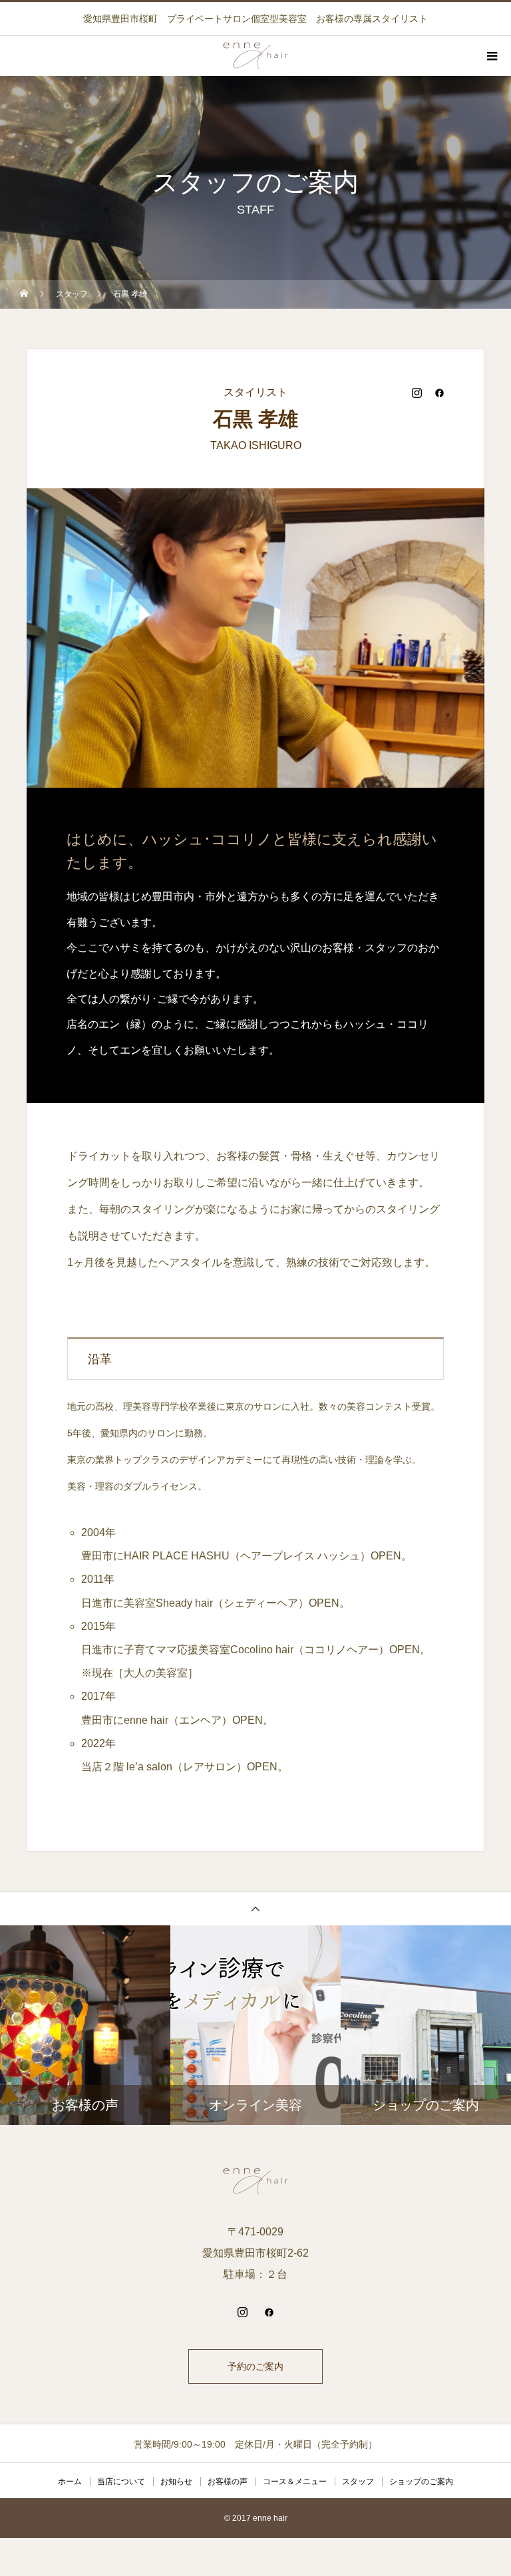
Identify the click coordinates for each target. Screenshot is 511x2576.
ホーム (70, 2482)
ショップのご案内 (421, 2482)
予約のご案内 (255, 2366)
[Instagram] (417, 393)
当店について (121, 2482)
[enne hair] (255, 2181)
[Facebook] (439, 393)
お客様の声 (228, 2482)
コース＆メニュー (295, 2482)
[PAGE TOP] (255, 1908)
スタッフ (358, 2482)
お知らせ (176, 2482)
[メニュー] (491, 56)
